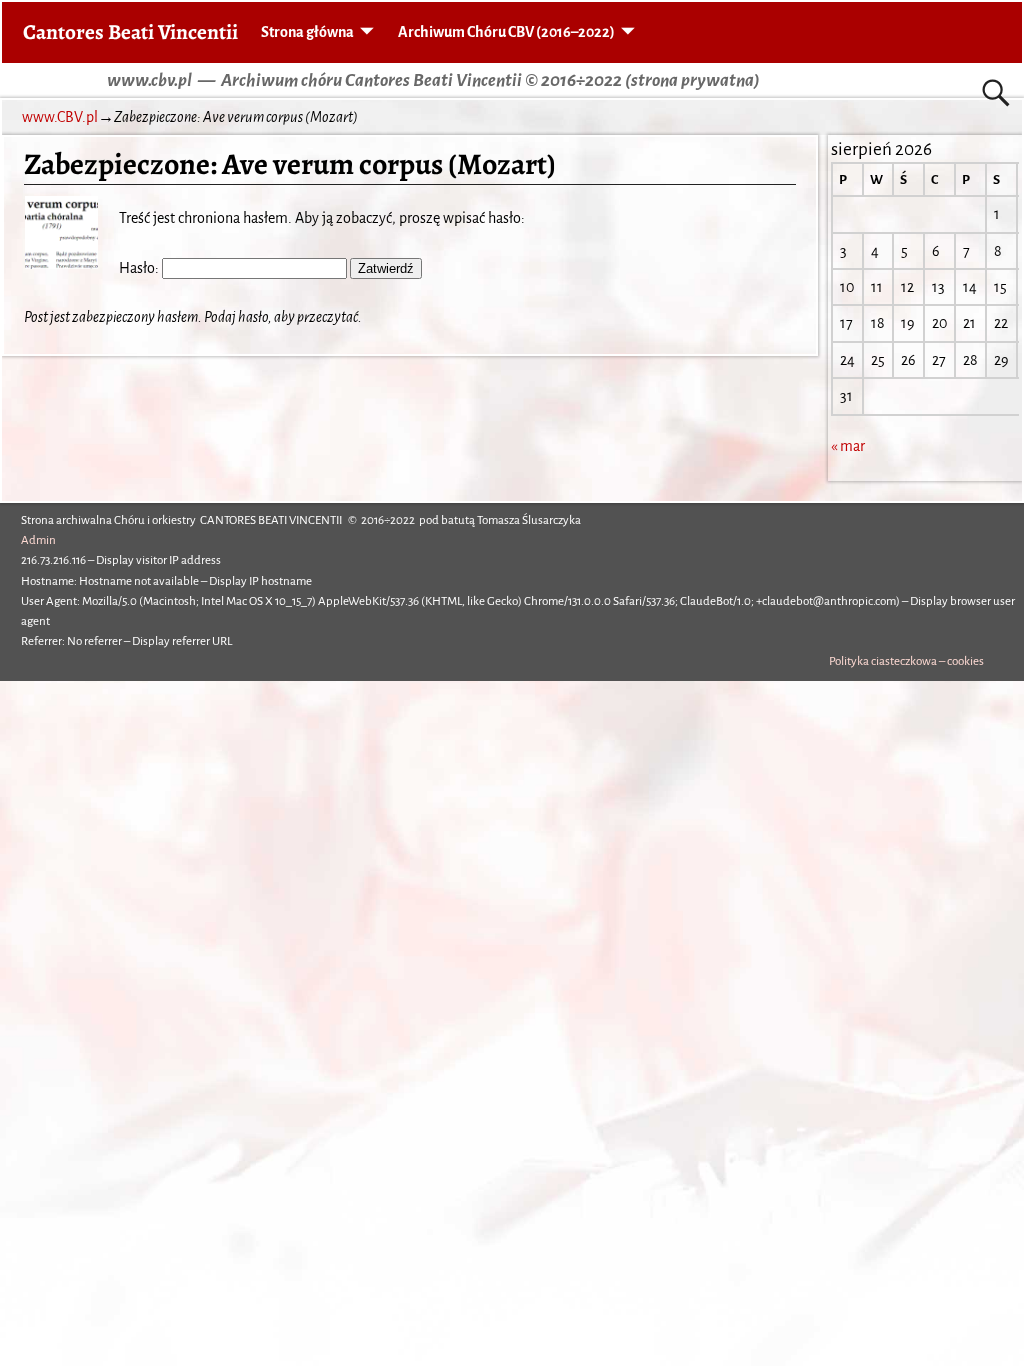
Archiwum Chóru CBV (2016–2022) (506, 32)
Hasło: (140, 268)
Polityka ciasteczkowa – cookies (906, 661)
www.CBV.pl (60, 117)
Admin (38, 540)
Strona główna (307, 32)
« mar (848, 446)
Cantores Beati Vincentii (130, 31)
